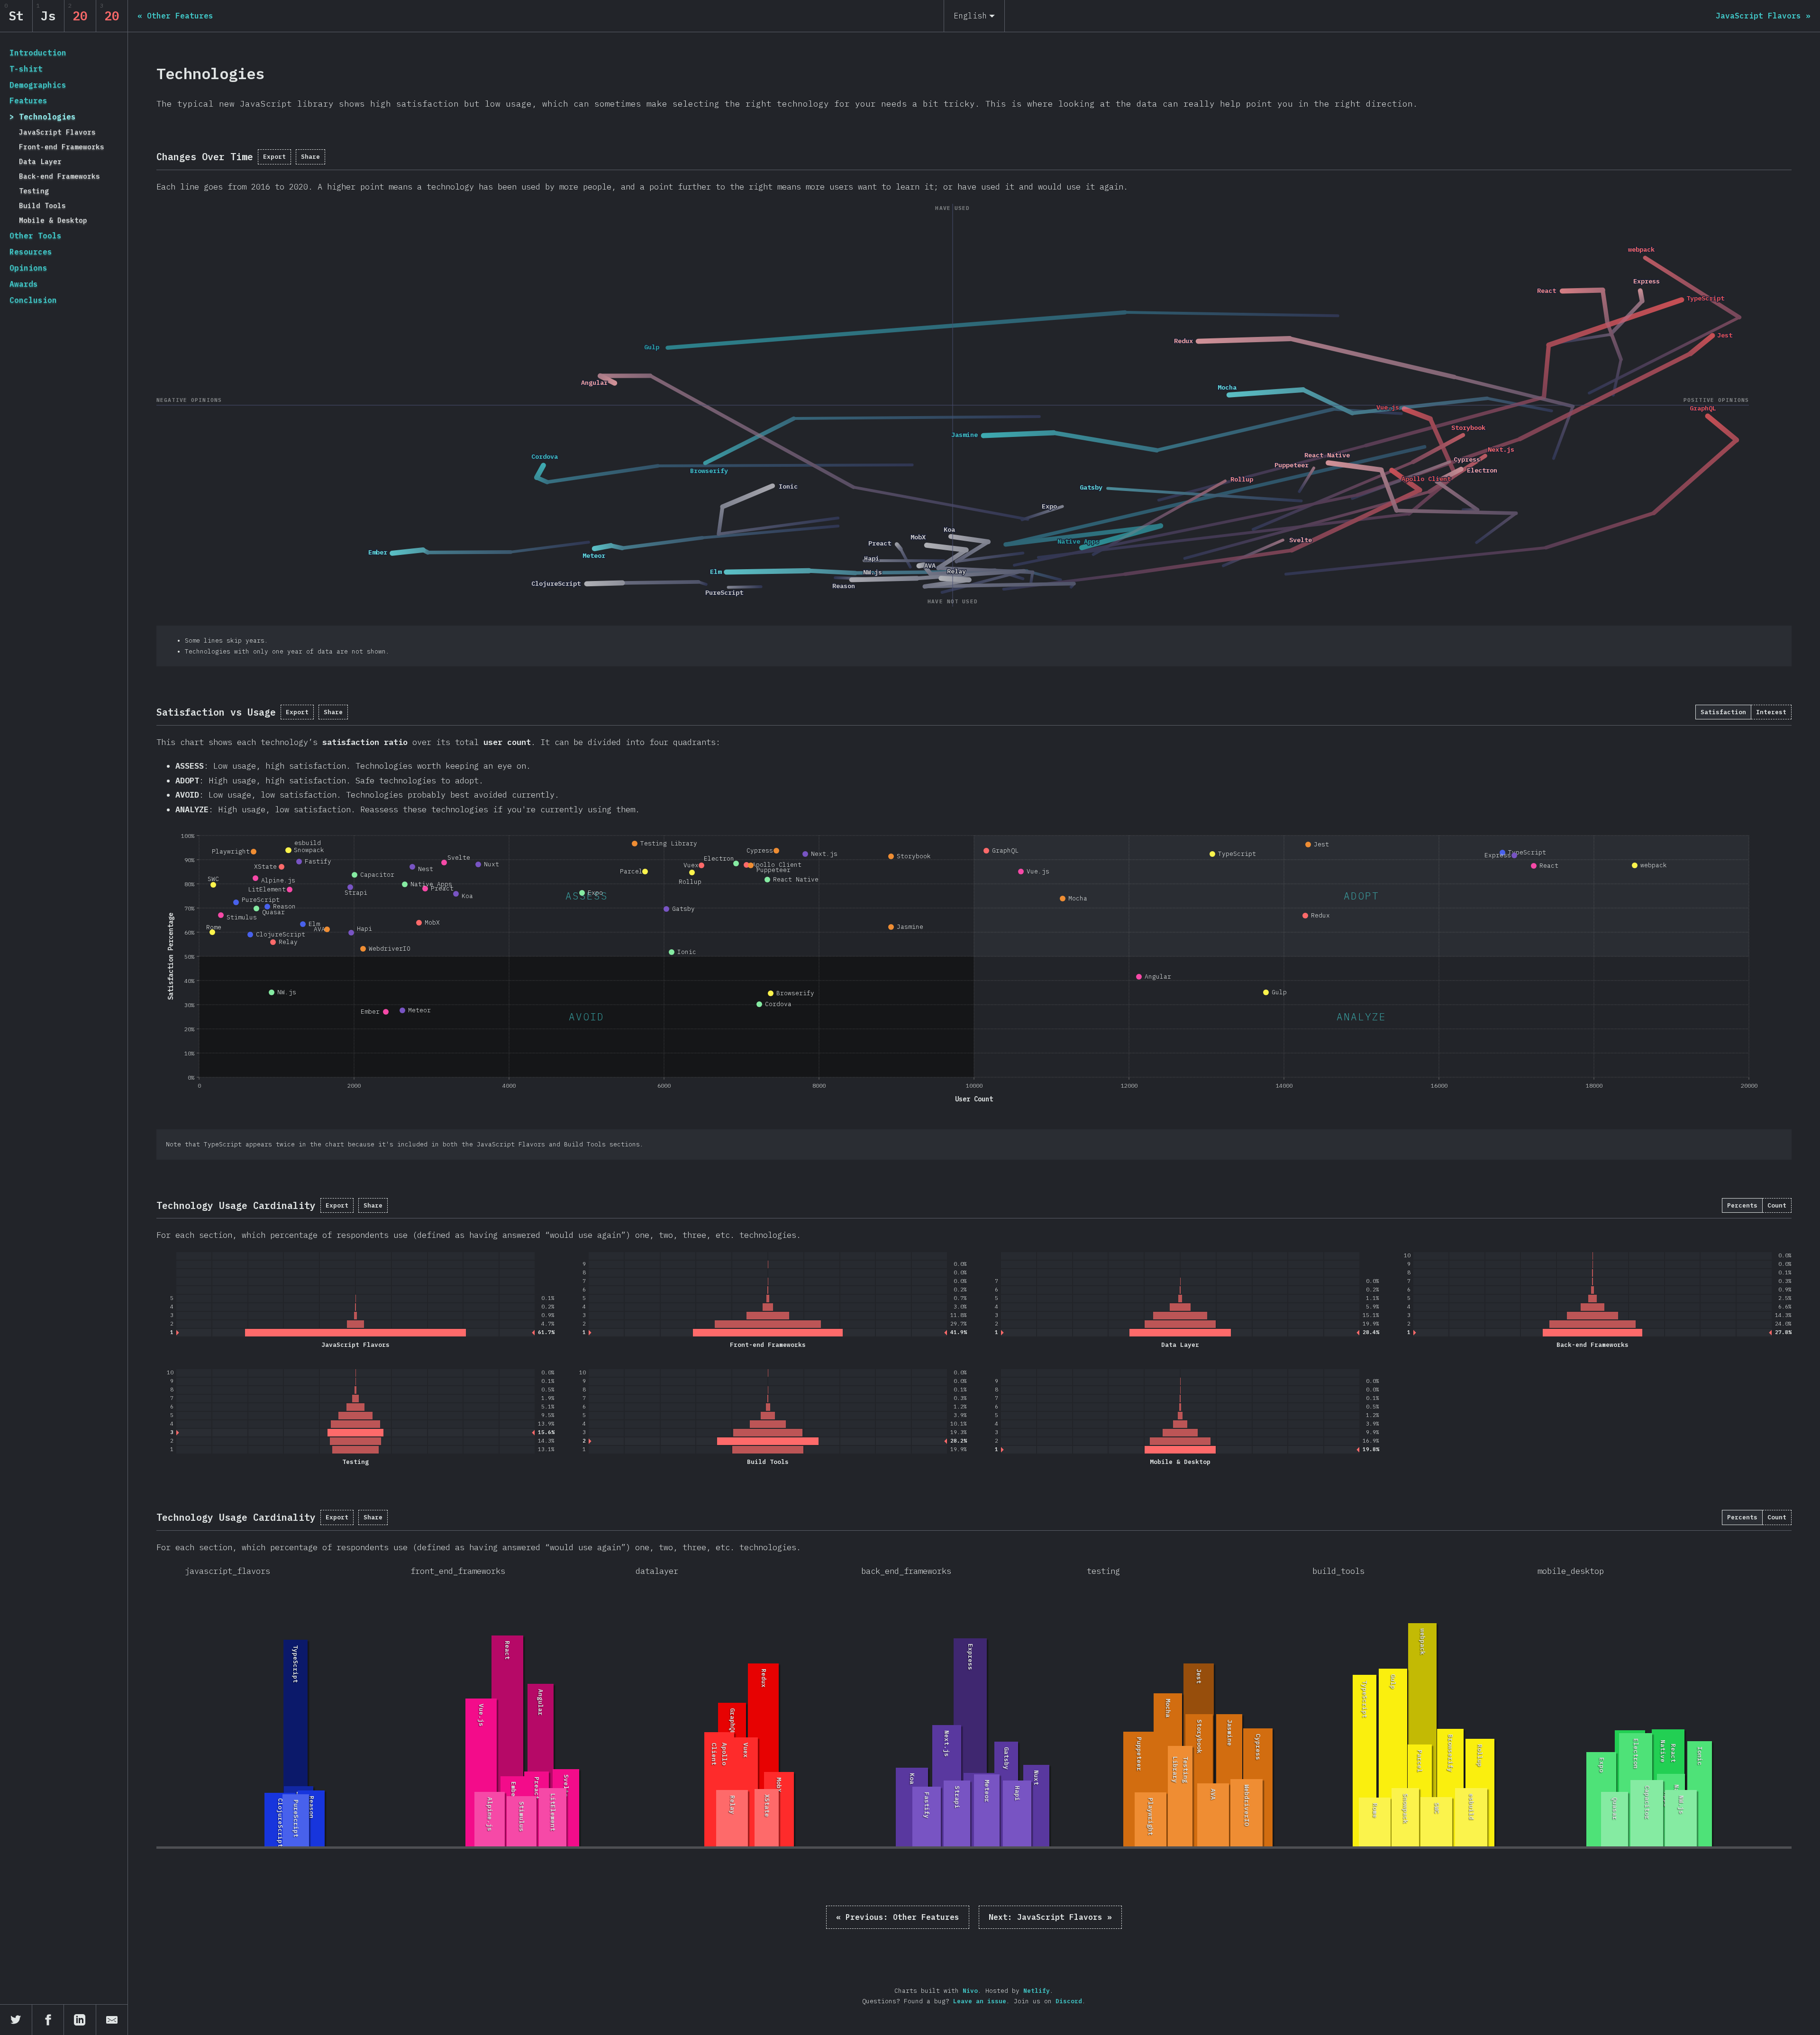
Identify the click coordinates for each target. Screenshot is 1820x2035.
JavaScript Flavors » (1050, 1917)
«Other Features (898, 1917)
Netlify (1037, 1991)
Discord (1069, 2001)
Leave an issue (980, 2001)
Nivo (970, 1991)
